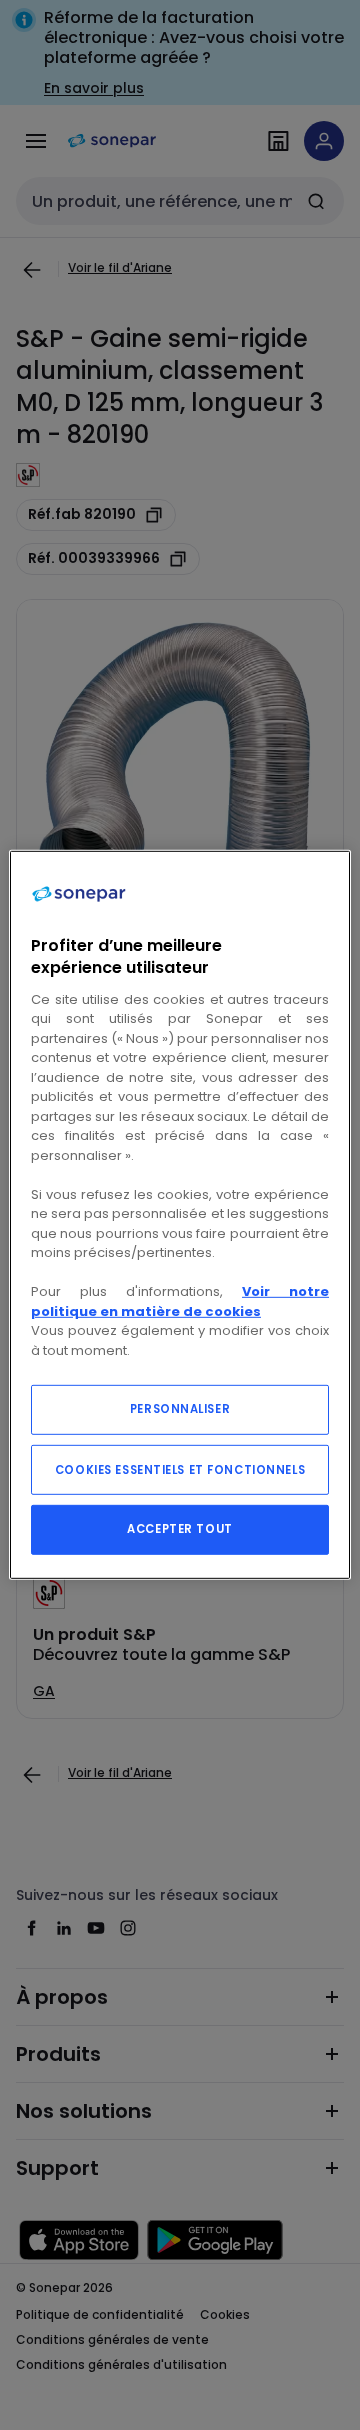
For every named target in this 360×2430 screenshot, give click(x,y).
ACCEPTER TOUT (179, 1529)
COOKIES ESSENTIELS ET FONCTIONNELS (180, 1470)
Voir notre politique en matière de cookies (180, 1301)
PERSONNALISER (180, 1409)
